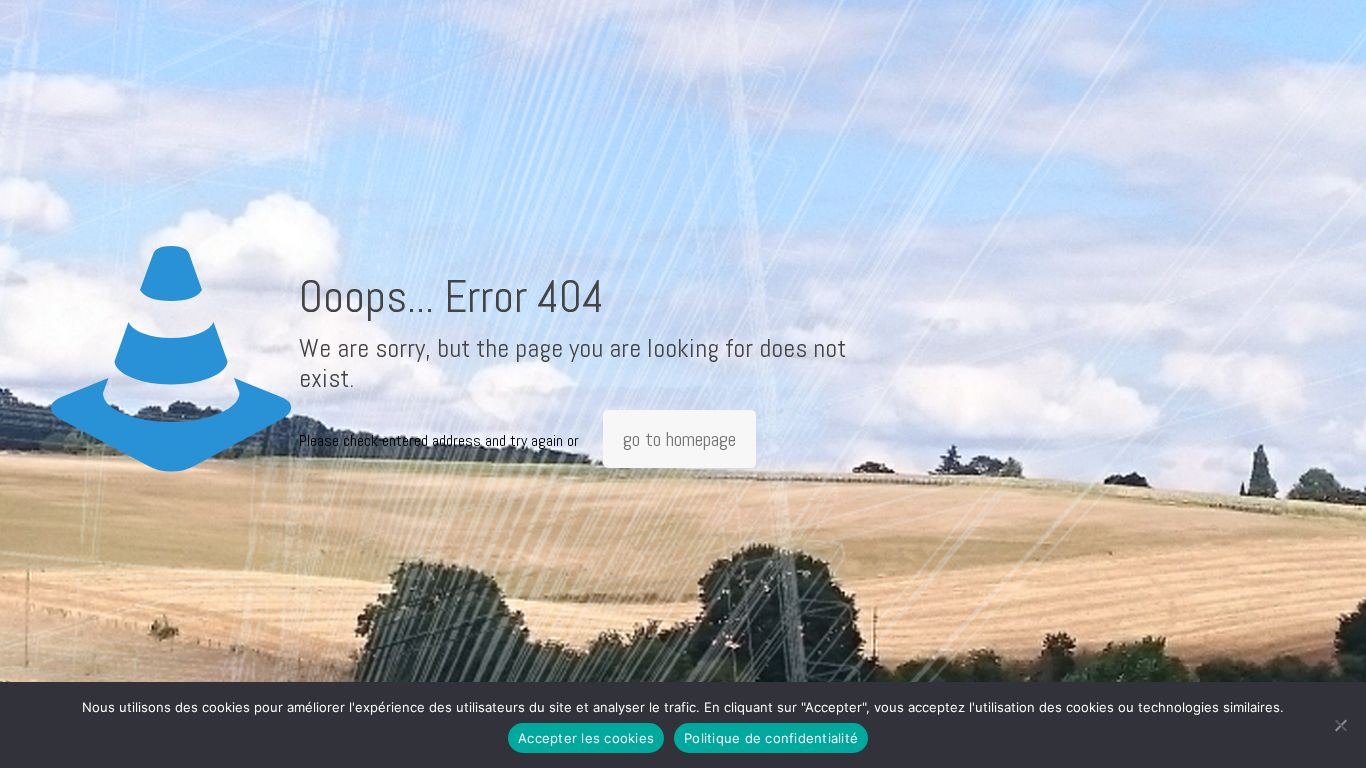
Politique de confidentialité (771, 738)
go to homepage (679, 439)
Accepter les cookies (586, 738)
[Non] (1341, 725)
